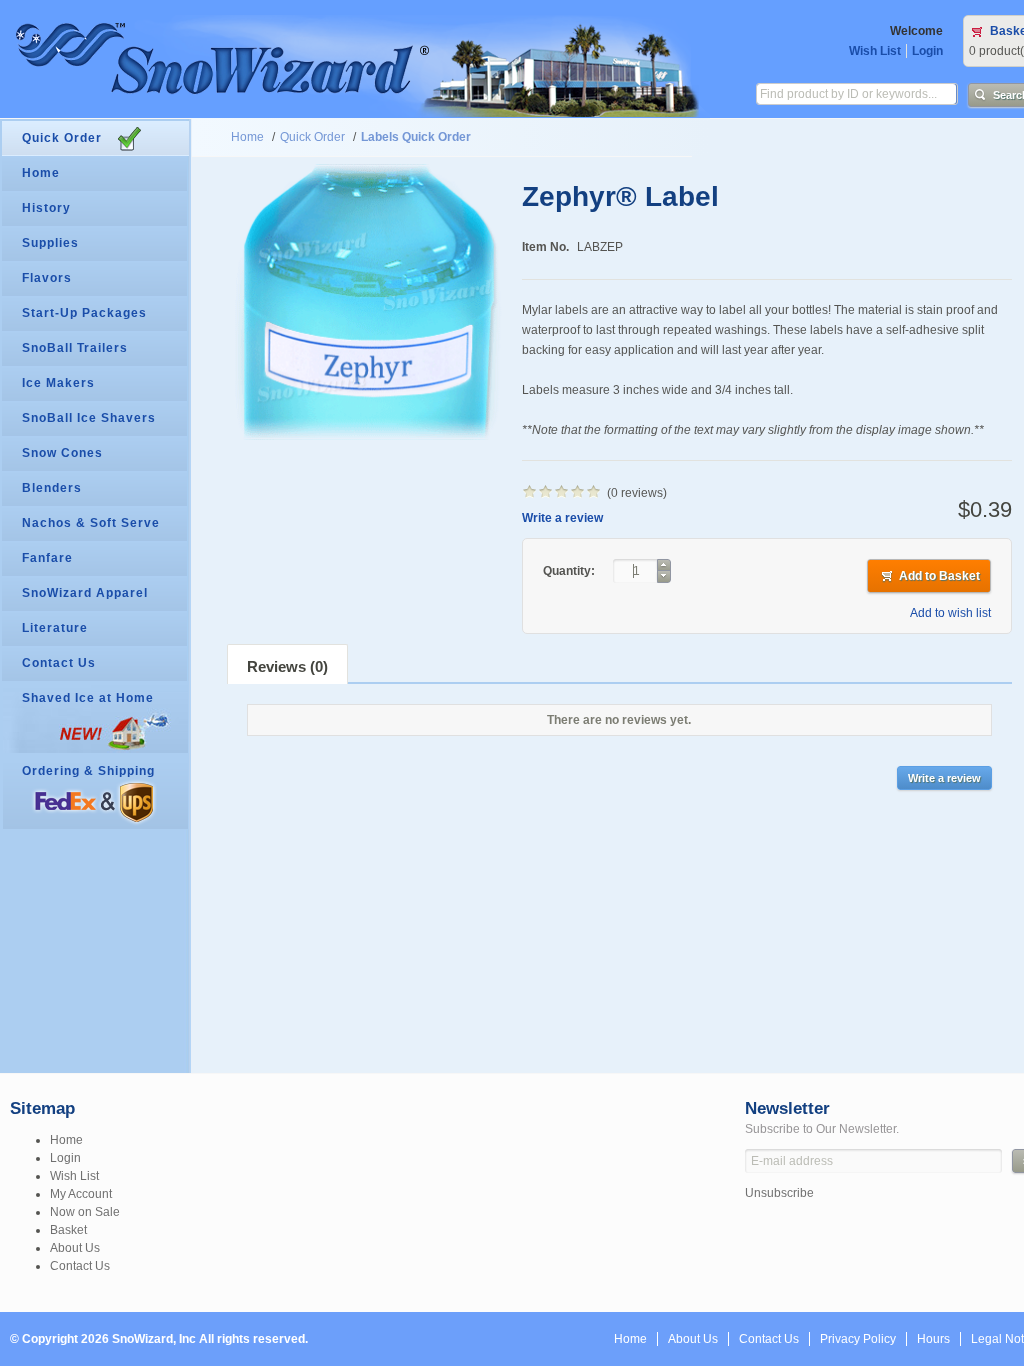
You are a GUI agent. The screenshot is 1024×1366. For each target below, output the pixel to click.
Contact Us (59, 663)
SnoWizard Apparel (85, 593)
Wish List (875, 51)
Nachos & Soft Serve (91, 523)
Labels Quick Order (416, 137)
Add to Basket (939, 576)
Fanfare (47, 558)
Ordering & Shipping (88, 771)
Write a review (562, 518)
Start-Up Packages (84, 313)
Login (927, 51)
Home (247, 137)
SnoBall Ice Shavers (89, 418)
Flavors (47, 278)
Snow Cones (62, 453)
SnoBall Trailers (75, 348)
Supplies (50, 243)
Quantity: (570, 571)
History (46, 208)
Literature (55, 628)
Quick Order (312, 137)
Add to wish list (950, 613)
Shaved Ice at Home (88, 698)
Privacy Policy (858, 1339)
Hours (933, 1339)
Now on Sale (85, 1212)
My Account (81, 1194)
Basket (68, 1230)
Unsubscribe (779, 1193)
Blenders (52, 488)
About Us (75, 1248)
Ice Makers (58, 383)
